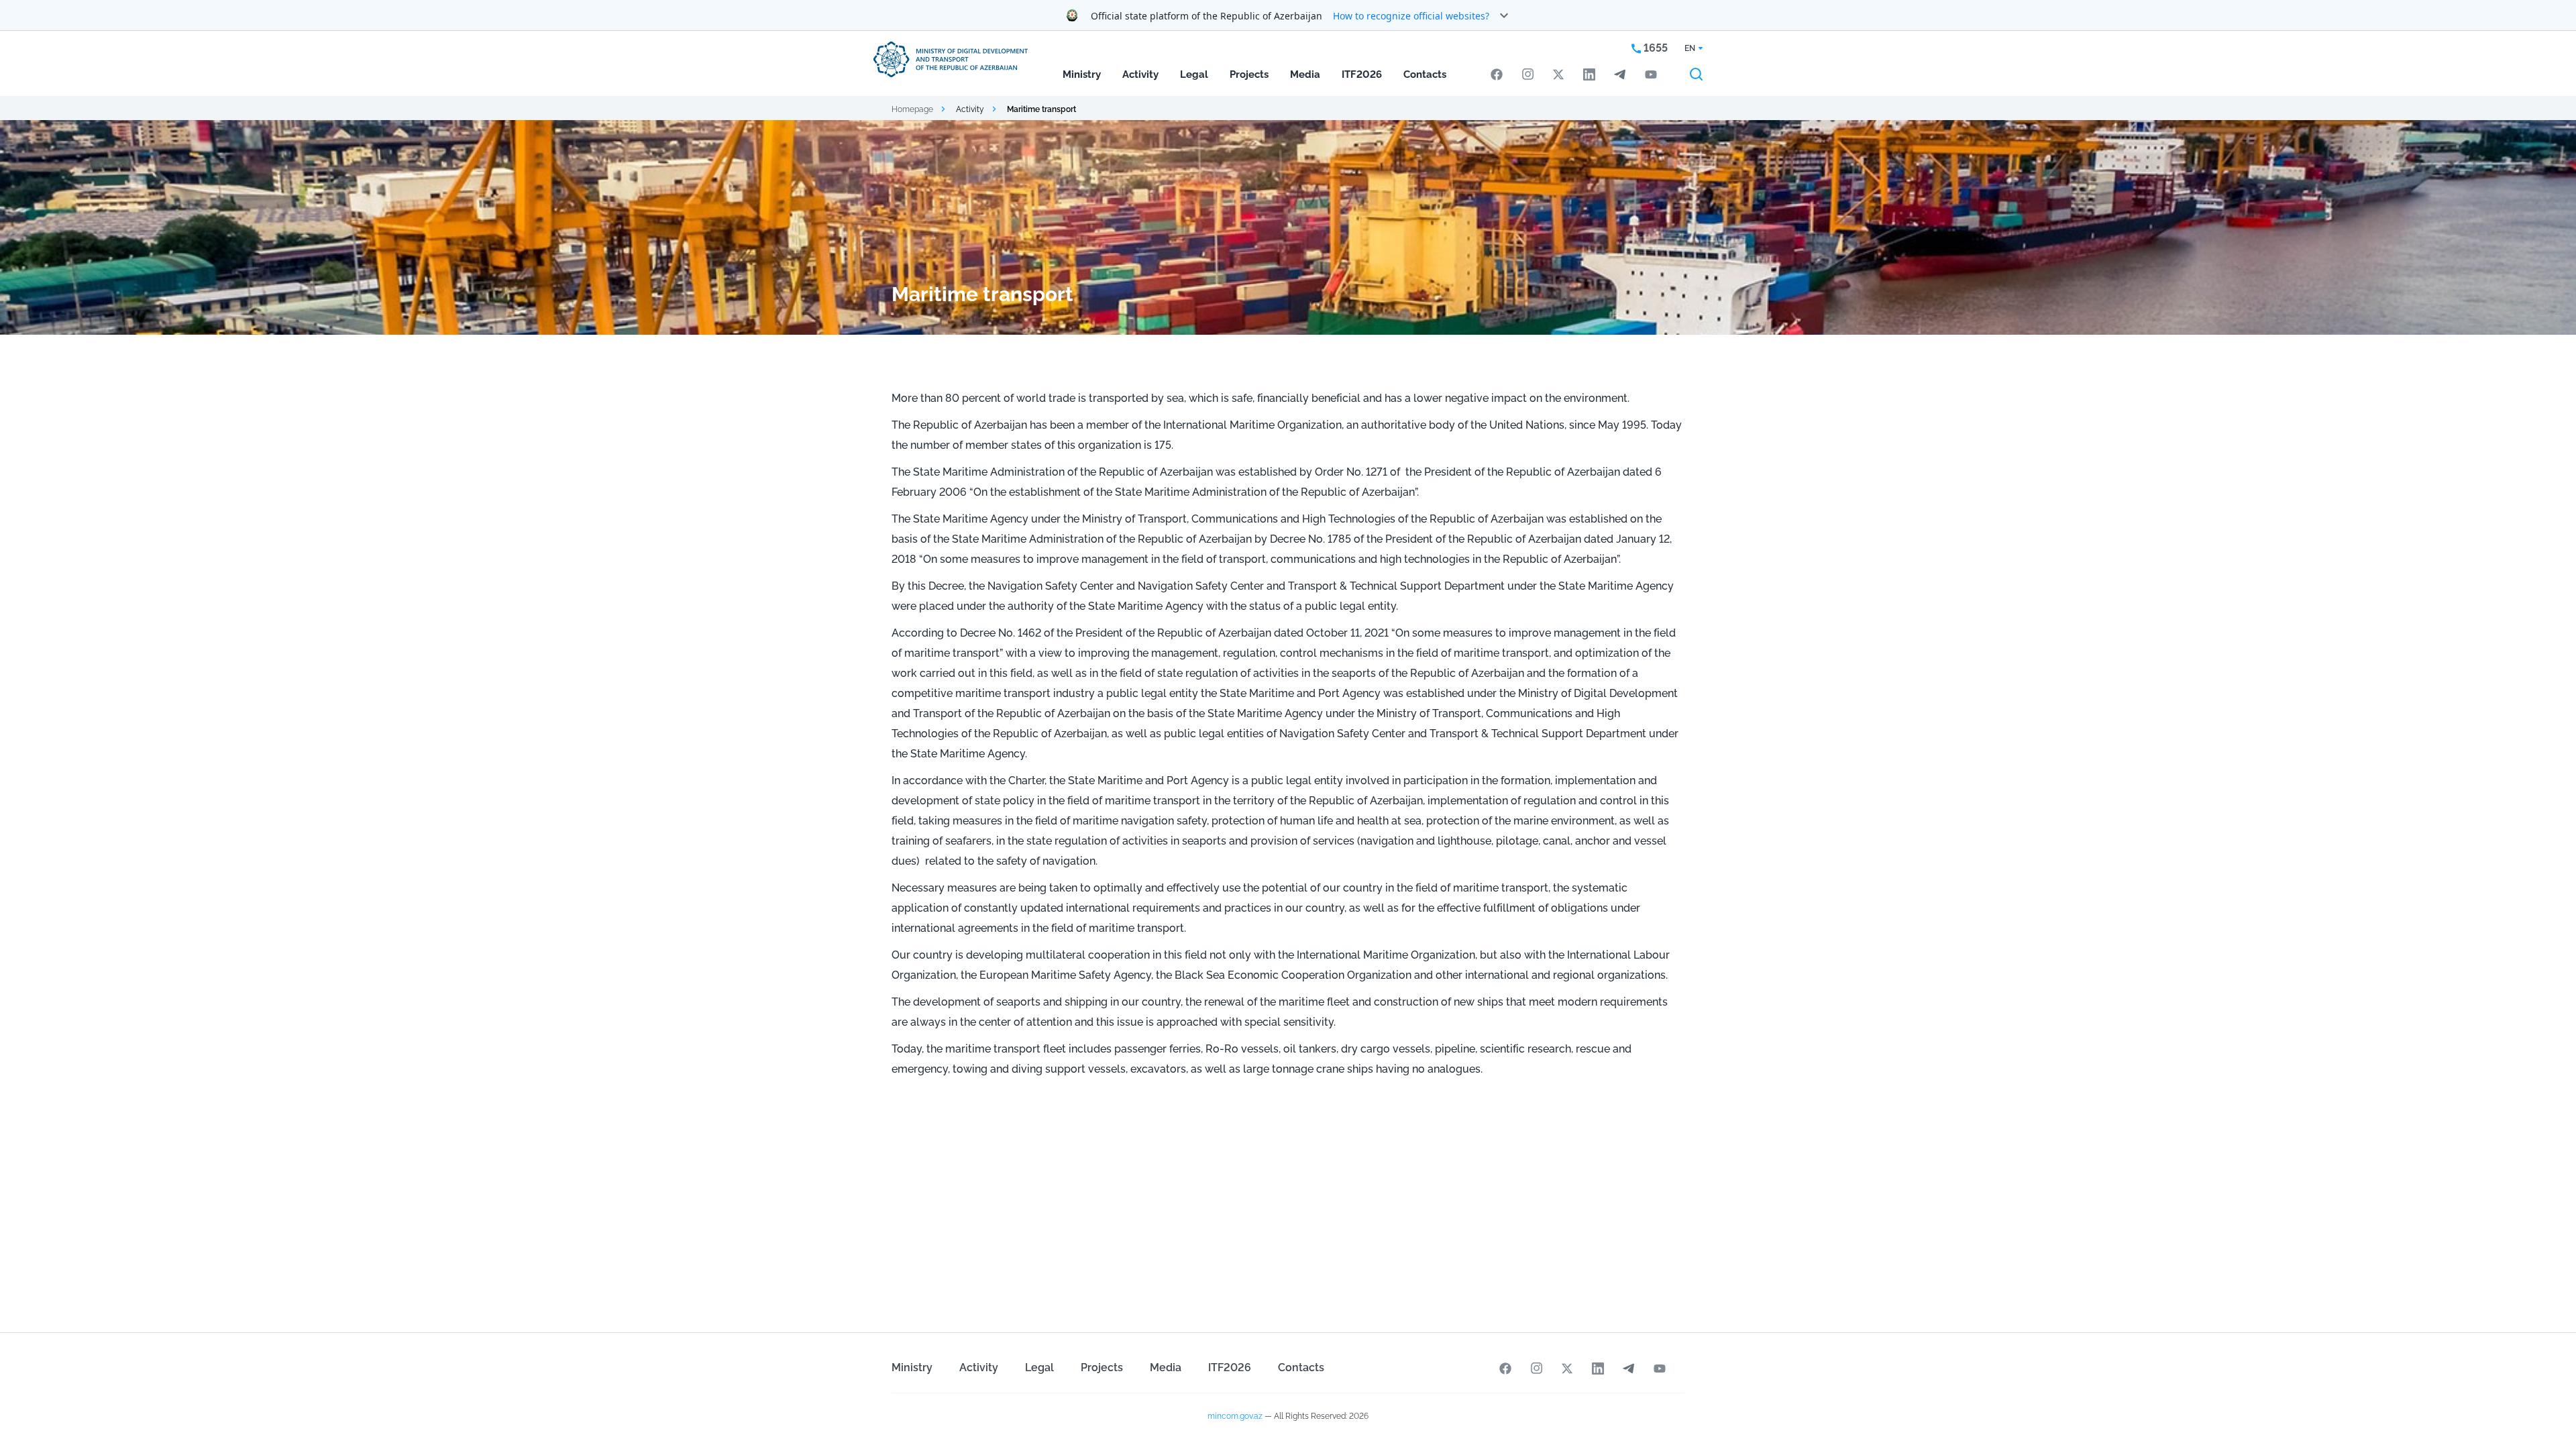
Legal (1194, 74)
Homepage (912, 109)
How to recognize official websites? (1411, 16)
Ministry (1082, 74)
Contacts (1425, 74)
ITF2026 (1362, 74)
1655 (1654, 48)
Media (1305, 74)
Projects (1249, 74)
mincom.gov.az (1235, 1416)
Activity (1140, 74)
